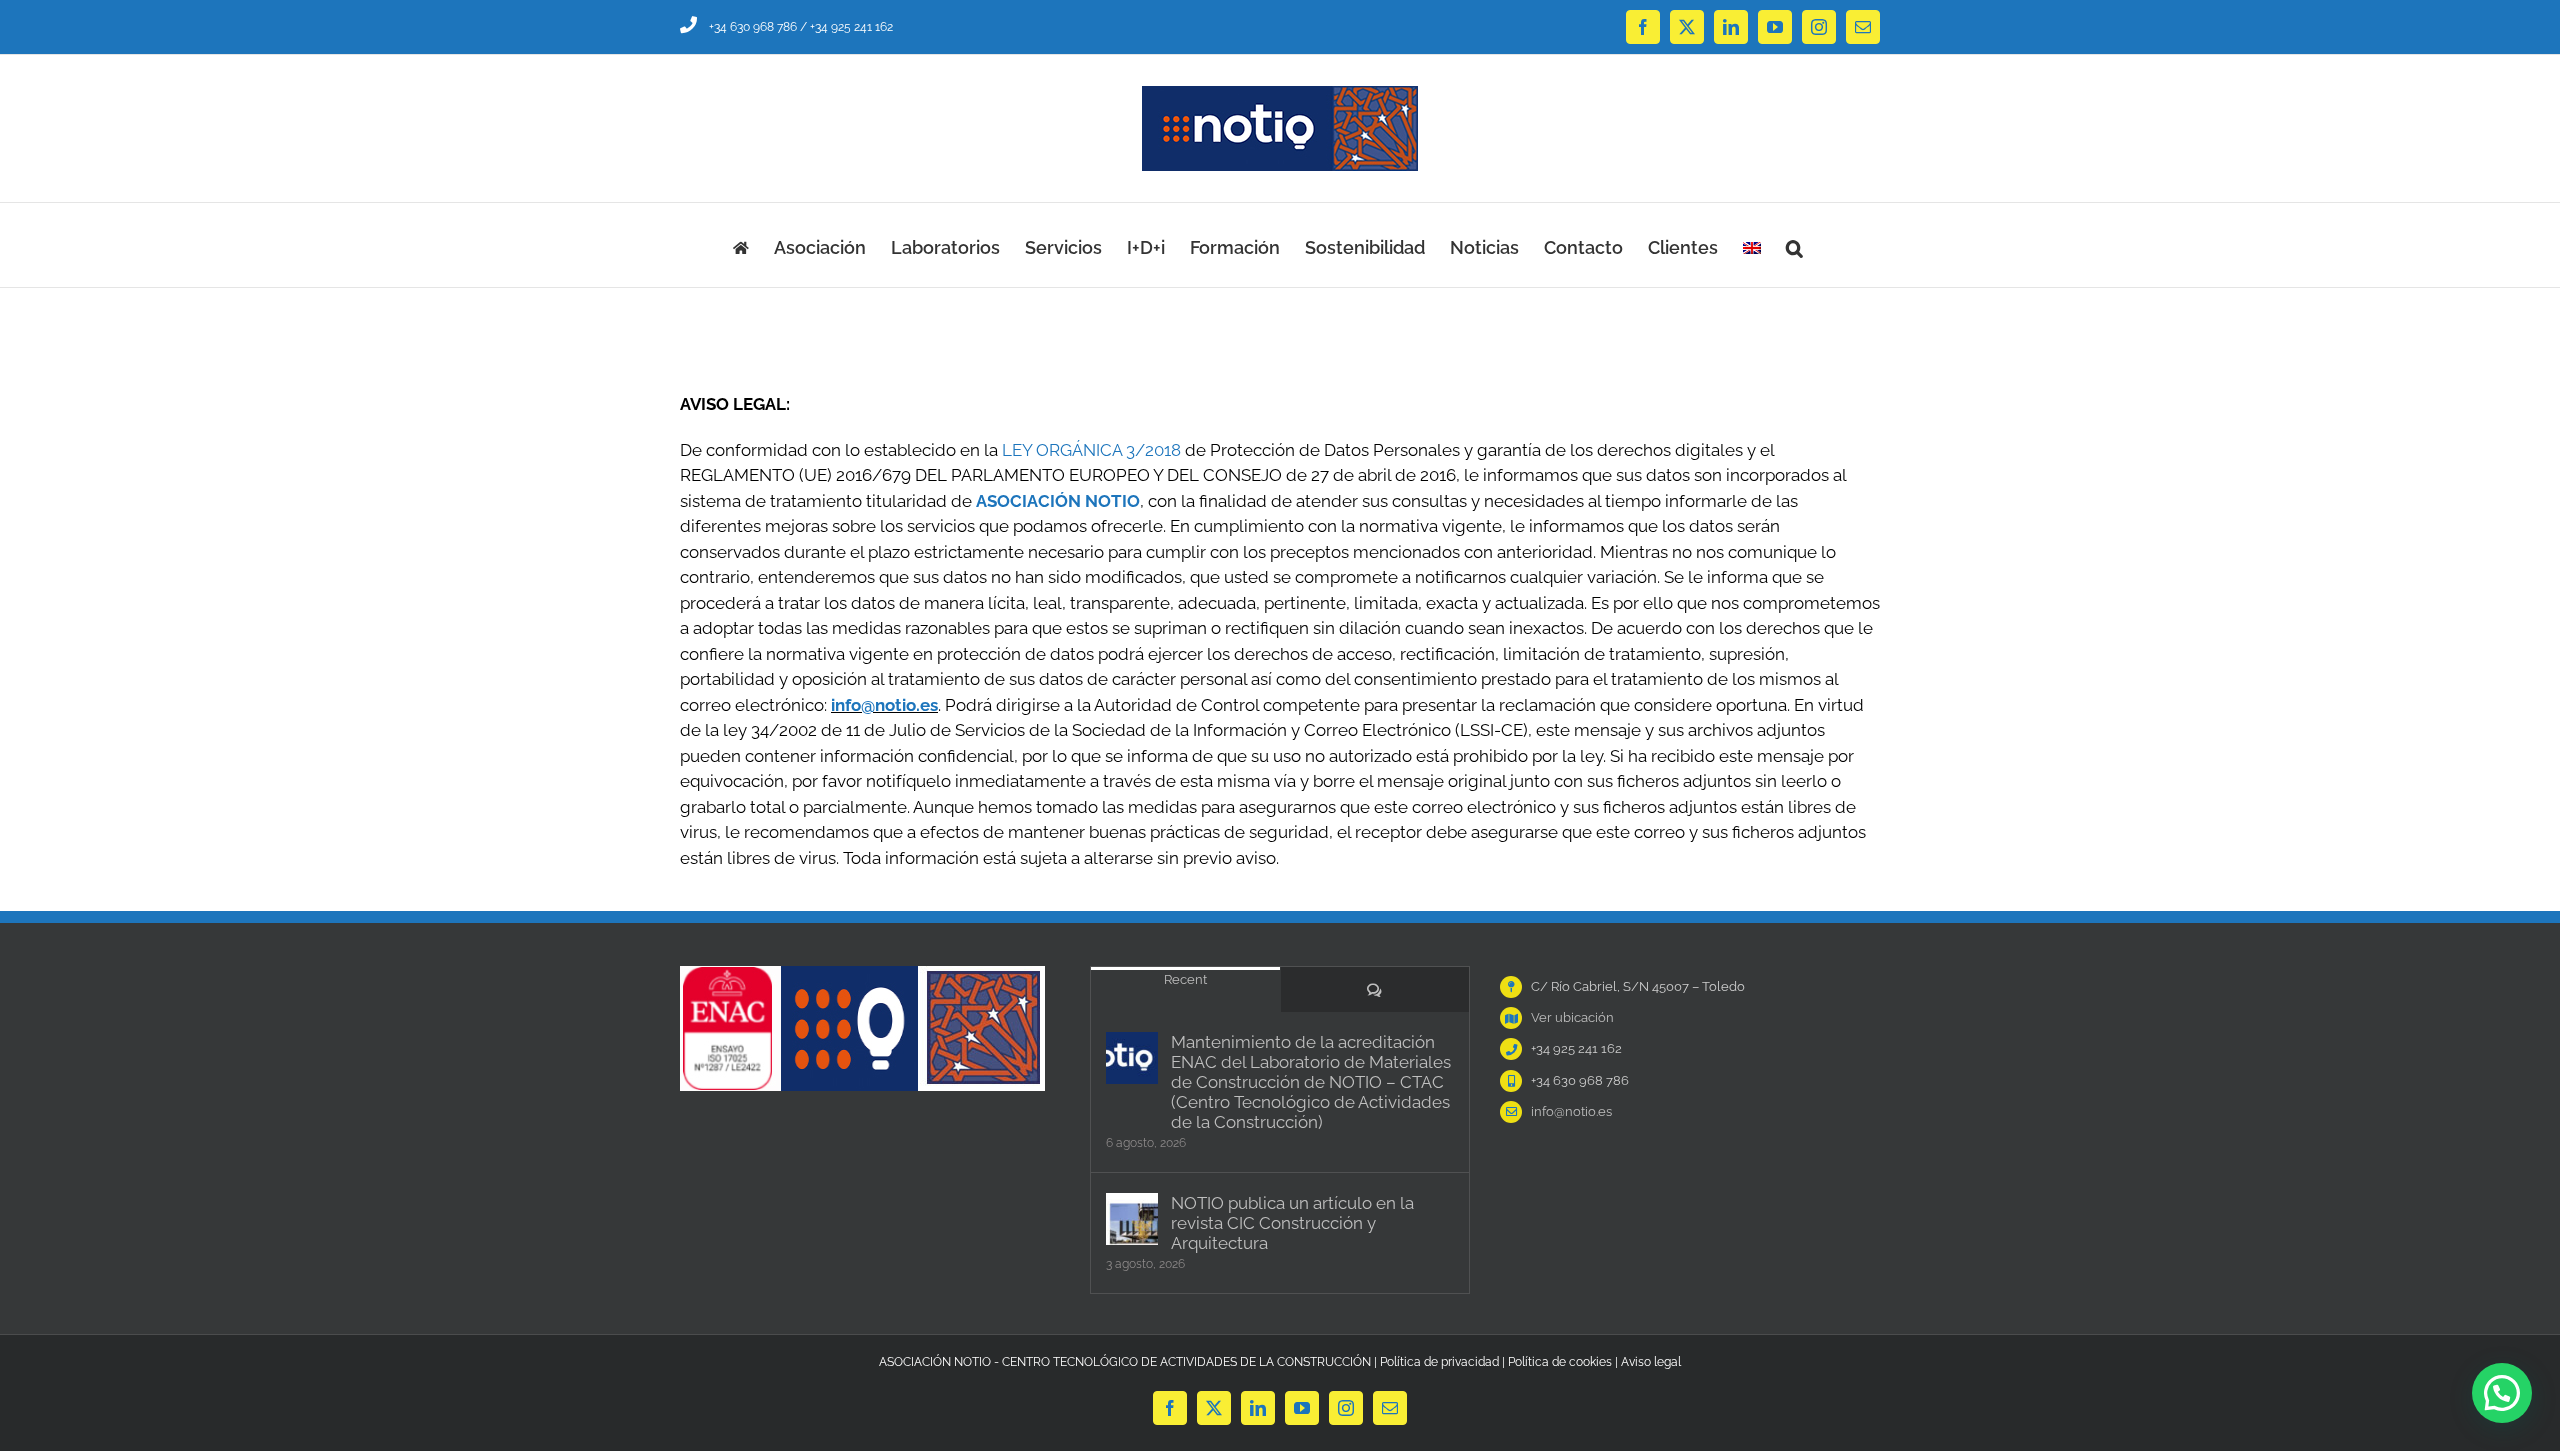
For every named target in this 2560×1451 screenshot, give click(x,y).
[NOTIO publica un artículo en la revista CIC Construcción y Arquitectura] (1132, 1219)
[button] (1794, 245)
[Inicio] (741, 245)
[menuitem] (1752, 245)
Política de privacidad (1439, 1362)
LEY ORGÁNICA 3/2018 (1091, 450)
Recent (1185, 979)
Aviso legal (1651, 1362)
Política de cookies (1560, 1362)
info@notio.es (884, 705)
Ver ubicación (1572, 1017)
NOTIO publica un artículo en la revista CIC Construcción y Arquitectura (1292, 1223)
